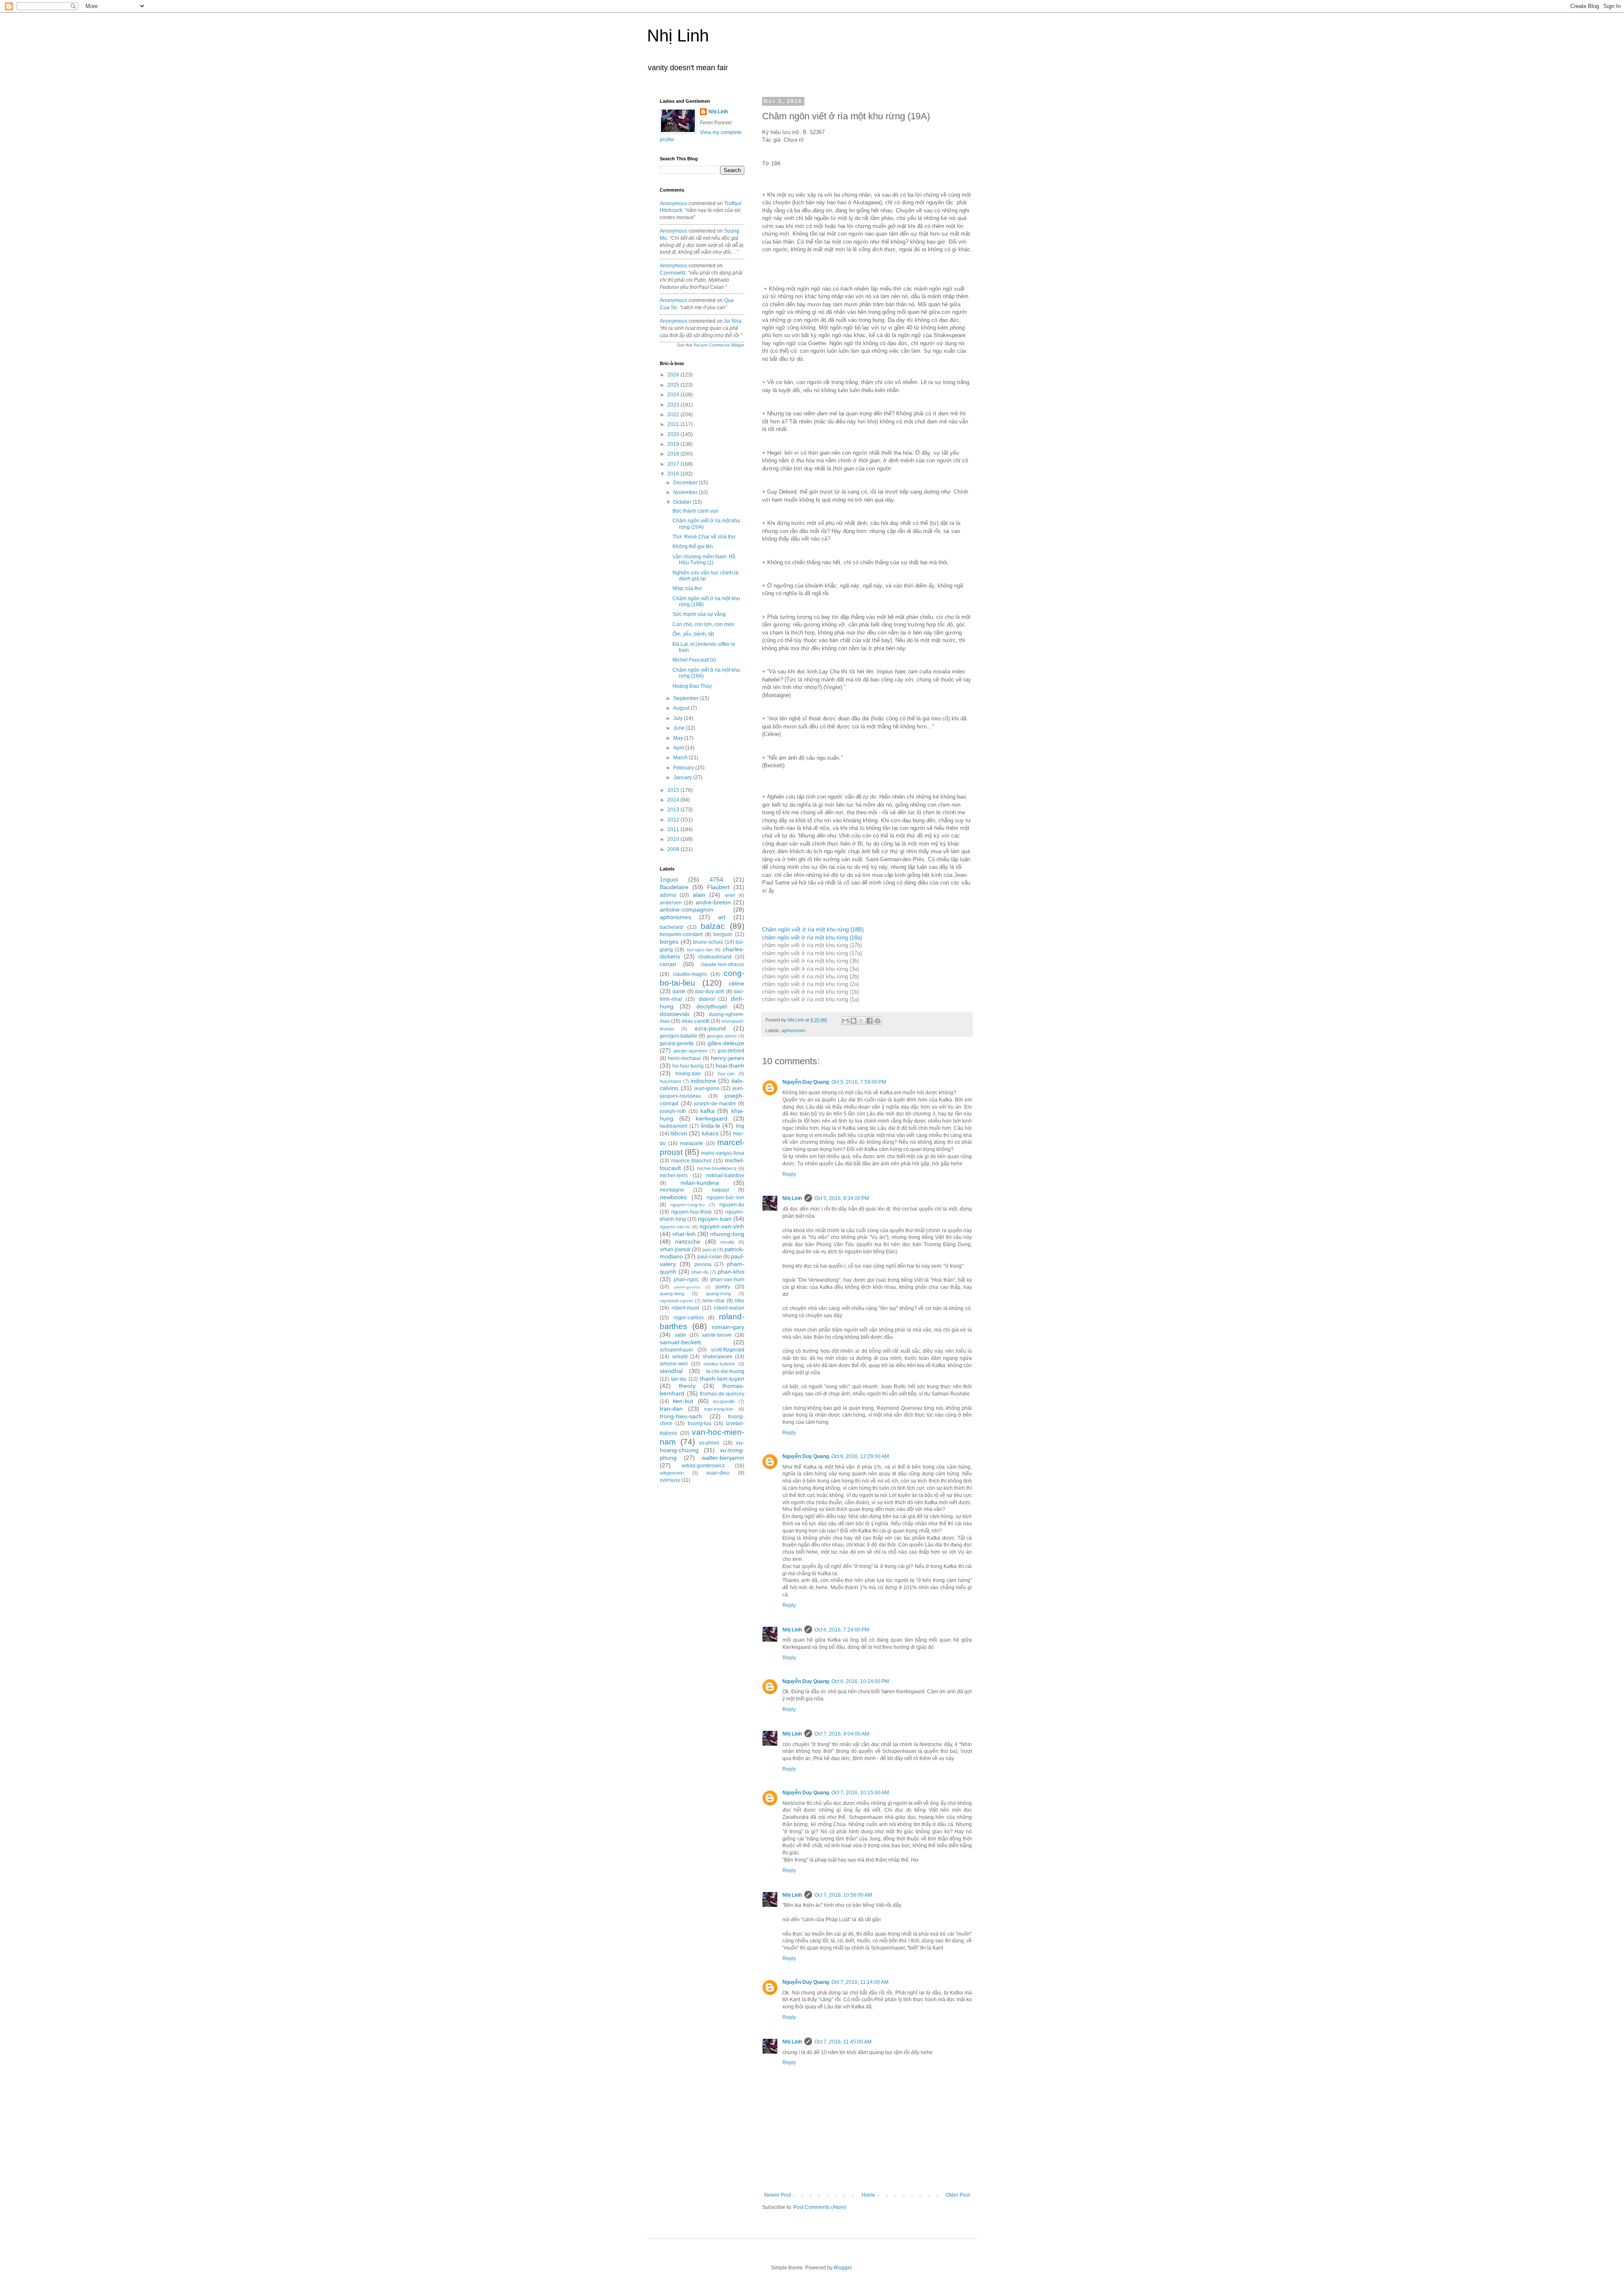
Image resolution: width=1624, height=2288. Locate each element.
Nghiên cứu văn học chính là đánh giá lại (705, 576)
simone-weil (674, 1364)
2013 (674, 810)
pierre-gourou (687, 1287)
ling (740, 1126)
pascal (709, 1250)
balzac (713, 926)
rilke (739, 1301)
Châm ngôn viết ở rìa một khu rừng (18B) (813, 930)
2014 (674, 800)
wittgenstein (672, 1473)
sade (680, 1335)
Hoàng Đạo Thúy (692, 686)
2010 (674, 839)
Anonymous (673, 203)
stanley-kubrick (719, 1364)
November (686, 492)
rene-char (714, 1301)
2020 (674, 434)
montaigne (672, 1190)
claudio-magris (690, 974)
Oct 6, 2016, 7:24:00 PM (842, 1630)
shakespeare (717, 1357)
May (679, 738)
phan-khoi (731, 1272)
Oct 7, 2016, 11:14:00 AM (860, 1982)
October (683, 502)
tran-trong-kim (719, 1409)
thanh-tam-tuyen (722, 1379)
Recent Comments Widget (719, 345)
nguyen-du (732, 1205)
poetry (723, 1287)
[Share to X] (861, 1021)
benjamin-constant (681, 934)
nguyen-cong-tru (687, 1205)
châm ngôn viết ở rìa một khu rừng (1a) (811, 999)
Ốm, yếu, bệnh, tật (693, 634)
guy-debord (731, 1051)
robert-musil (685, 1308)
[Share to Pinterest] (878, 1021)
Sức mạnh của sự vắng (699, 614)
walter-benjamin (723, 1458)
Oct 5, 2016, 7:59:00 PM (859, 1082)
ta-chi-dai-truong (725, 1371)
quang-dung (672, 1294)
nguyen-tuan (715, 1219)
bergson (723, 934)
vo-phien (709, 1443)
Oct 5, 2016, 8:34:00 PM (842, 1198)
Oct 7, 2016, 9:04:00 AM (842, 1734)
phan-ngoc (686, 1280)
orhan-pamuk (675, 1250)
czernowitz (673, 273)
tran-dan (671, 1409)
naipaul (720, 1190)
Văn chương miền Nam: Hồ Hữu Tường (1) (704, 560)
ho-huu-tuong (688, 1066)
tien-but (683, 1401)
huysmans (671, 1081)
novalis (727, 1242)
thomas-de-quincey (722, 1394)
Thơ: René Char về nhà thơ (704, 537)
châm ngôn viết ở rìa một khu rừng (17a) (812, 953)
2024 (674, 395)
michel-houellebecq (717, 1168)
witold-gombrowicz (703, 1466)
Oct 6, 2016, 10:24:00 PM (860, 1681)
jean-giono (707, 1088)
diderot (707, 999)
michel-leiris (674, 1176)
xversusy (670, 1480)
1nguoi (669, 879)
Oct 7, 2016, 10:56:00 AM (843, 1895)
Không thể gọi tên (693, 547)
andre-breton (713, 902)
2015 (674, 790)
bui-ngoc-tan (700, 950)
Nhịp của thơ (687, 588)
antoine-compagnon (687, 909)
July (679, 718)
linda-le (710, 1126)
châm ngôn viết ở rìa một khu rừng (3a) (811, 969)
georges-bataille (679, 1036)
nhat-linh (684, 1234)
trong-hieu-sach (681, 1416)
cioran (668, 964)
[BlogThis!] (853, 1021)
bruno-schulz (708, 942)
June (680, 728)
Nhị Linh (678, 36)
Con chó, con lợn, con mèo (703, 624)
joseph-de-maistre (715, 1104)
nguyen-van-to (675, 1227)
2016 (674, 474)
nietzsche (688, 1242)
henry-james (728, 1058)
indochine (704, 1081)
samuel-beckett (680, 1342)
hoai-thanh (730, 1066)
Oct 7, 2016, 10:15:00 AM (860, 1793)
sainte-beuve (717, 1335)
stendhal (671, 1371)
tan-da (679, 1379)
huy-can (726, 1074)
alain (699, 895)
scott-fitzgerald (728, 1350)
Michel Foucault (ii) (694, 660)
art (722, 917)
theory (687, 1386)
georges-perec (722, 1036)
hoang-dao (688, 1074)
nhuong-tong (727, 1234)
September (687, 698)
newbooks (673, 1197)
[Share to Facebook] (870, 1021)
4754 (716, 879)
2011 (674, 830)
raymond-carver (676, 1301)
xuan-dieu (718, 1473)
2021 (674, 424)
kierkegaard (712, 1118)
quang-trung (718, 1294)
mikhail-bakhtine (725, 1176)
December (686, 483)
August (682, 708)
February (684, 768)
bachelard (671, 927)
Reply (789, 1174)
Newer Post (778, 2195)
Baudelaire (674, 887)
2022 (674, 415)
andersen (671, 903)
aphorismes (794, 1030)
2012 (674, 820)
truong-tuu (700, 1423)
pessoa (703, 1264)
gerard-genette (677, 1044)
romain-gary (728, 1327)
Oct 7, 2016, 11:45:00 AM (843, 2042)
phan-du (700, 1272)
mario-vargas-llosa (723, 1153)
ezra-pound (710, 1028)
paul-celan (710, 1257)
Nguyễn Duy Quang (806, 1082)
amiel (730, 895)
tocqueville (724, 1401)
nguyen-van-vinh (722, 1226)
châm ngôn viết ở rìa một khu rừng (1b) (811, 992)
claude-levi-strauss (723, 964)
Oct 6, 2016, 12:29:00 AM (860, 1456)
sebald (680, 1357)
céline (737, 983)
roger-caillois (689, 1318)
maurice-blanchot (691, 1161)
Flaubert (718, 887)
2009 (674, 849)
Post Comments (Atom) (820, 2207)
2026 (674, 375)
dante (679, 992)
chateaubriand (715, 957)
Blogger (843, 2268)
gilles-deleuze (726, 1043)
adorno (668, 895)
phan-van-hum (727, 1280)
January (683, 777)
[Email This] (845, 1021)
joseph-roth (673, 1111)
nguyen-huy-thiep (691, 1212)
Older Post (958, 2195)
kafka (708, 1111)
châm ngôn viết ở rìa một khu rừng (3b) (811, 961)
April (679, 748)
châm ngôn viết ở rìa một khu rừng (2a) (811, 984)
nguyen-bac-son (726, 1198)
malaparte (692, 1143)
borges (669, 942)
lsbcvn (679, 1133)
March (681, 758)
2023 (674, 405)
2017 (674, 464)
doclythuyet (712, 1006)
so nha (733, 321)
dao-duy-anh (710, 992)
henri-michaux (684, 1058)
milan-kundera (700, 1183)
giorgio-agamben (690, 1051)
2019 (674, 444)
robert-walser (729, 1308)
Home (868, 2195)
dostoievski (675, 1014)
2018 (674, 454)
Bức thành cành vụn (695, 511)
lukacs (710, 1133)
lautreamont (673, 1126)
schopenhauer (676, 1350)
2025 (674, 385)
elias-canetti (696, 1021)
